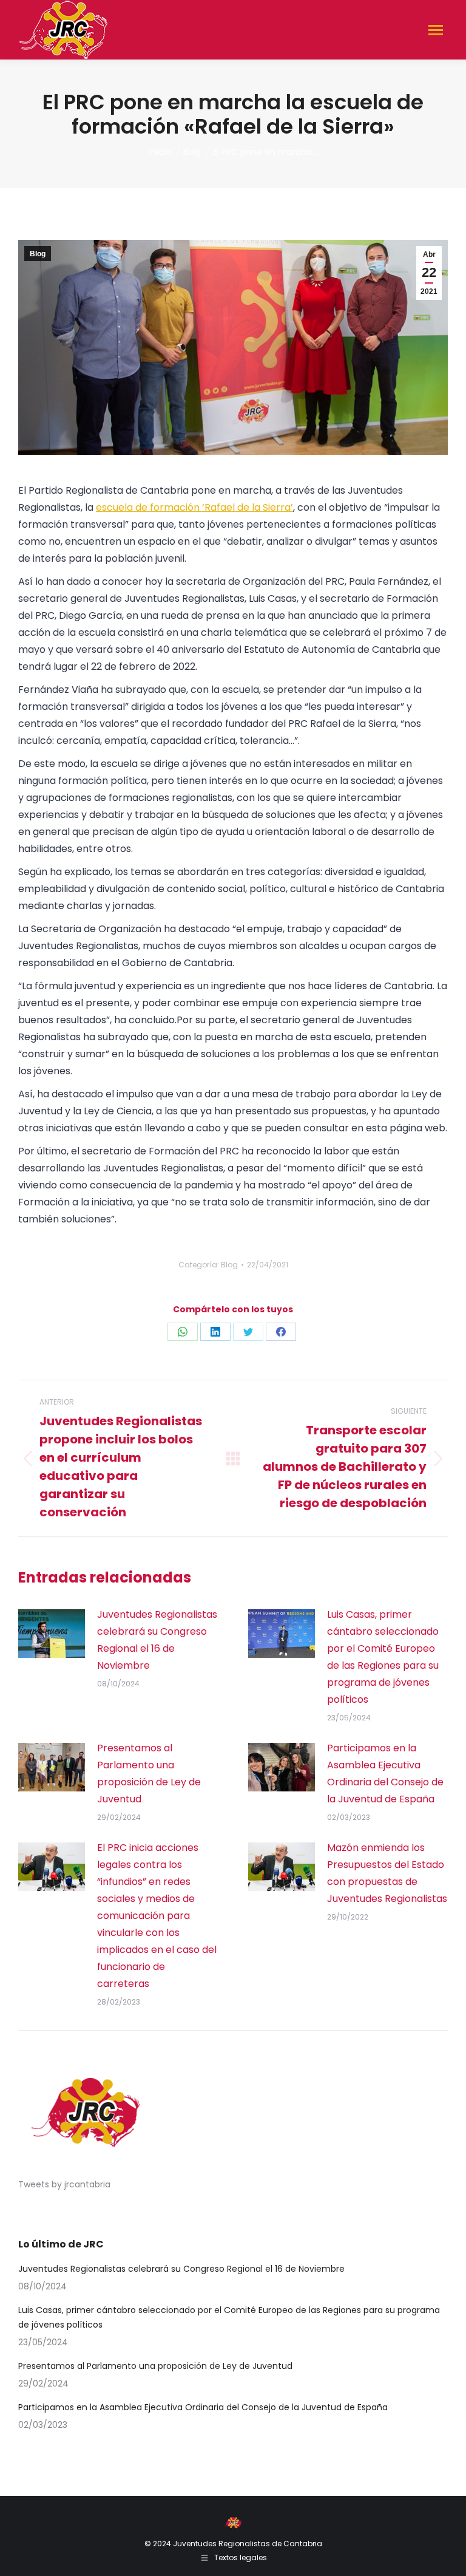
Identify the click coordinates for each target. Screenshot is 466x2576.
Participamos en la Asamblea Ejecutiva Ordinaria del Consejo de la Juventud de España (385, 1774)
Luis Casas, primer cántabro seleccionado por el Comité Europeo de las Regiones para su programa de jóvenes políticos (383, 1657)
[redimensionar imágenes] (52, 1634)
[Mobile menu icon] (436, 30)
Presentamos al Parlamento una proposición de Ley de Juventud (149, 1774)
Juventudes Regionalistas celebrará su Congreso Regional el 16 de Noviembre (157, 1640)
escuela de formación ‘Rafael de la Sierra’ (194, 507)
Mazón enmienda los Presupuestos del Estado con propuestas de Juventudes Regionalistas (387, 1873)
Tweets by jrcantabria (64, 2184)
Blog (38, 254)
